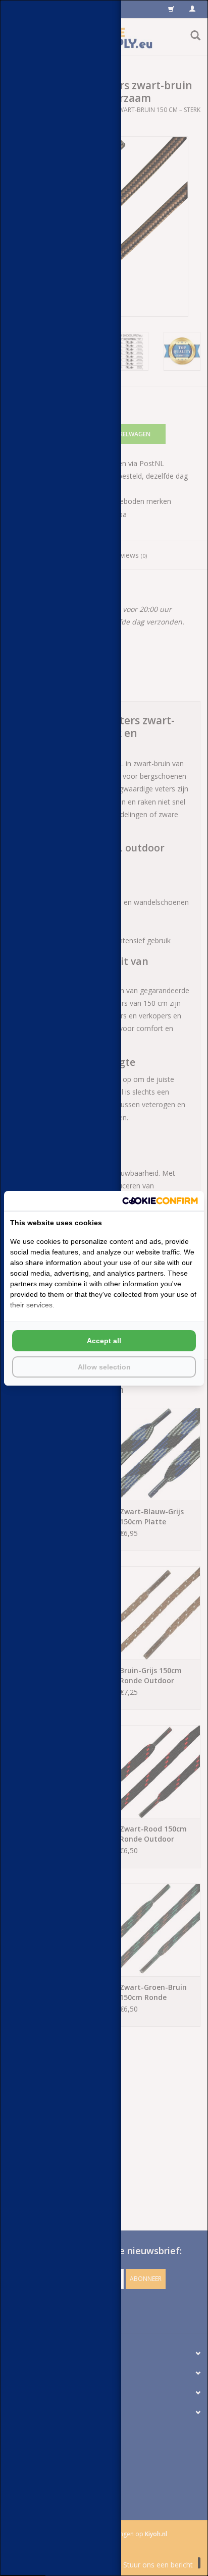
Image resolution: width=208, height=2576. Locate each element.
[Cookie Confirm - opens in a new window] (160, 1201)
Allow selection (104, 1367)
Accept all (104, 1341)
